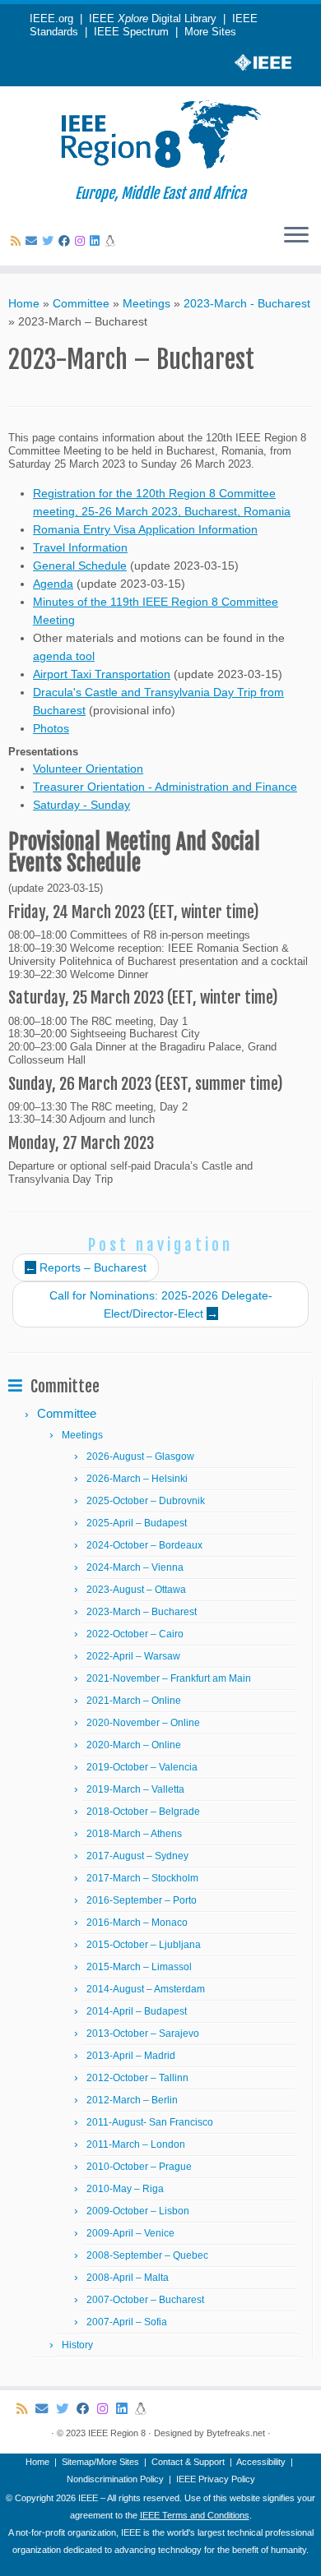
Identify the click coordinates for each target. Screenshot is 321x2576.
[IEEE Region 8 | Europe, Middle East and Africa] (160, 136)
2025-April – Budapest (137, 1523)
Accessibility (261, 2462)
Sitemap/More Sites (100, 2462)
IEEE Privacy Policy (216, 2479)
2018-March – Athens (134, 1834)
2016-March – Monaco (137, 1923)
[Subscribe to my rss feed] (18, 241)
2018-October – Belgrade (143, 1812)
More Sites (210, 32)
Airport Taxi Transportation (102, 674)
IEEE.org (51, 19)
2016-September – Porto (142, 1900)
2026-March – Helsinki (137, 1479)
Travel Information (80, 547)
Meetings (147, 303)
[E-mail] (34, 241)
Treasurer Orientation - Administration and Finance (165, 787)
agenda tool (64, 656)
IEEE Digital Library (153, 19)
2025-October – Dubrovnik (146, 1501)
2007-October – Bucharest (145, 2300)
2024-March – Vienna (135, 1567)
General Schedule (80, 566)
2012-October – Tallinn (137, 2078)
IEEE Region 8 (117, 2433)
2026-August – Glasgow (140, 1457)
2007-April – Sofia (127, 2322)
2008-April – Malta (128, 2278)
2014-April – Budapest (137, 2011)
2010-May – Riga (125, 2189)
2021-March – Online (134, 1701)
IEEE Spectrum (131, 32)
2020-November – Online (143, 1723)
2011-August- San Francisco (150, 2122)
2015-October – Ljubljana (144, 1945)
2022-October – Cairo (135, 1634)
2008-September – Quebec (147, 2255)
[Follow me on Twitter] (50, 241)
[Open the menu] (296, 236)
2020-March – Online (134, 1745)
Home (24, 303)
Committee (81, 303)
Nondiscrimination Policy (115, 2479)
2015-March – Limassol (139, 1967)
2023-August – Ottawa (136, 1590)
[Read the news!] (112, 241)
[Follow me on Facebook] (67, 241)
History (77, 2345)
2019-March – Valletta (135, 1789)
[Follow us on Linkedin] (97, 241)
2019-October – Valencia (142, 1767)
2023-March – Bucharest (142, 1612)
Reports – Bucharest (86, 1267)
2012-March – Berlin (132, 2100)
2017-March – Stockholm (142, 1878)
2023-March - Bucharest (247, 303)
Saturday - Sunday (81, 805)
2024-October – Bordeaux (144, 1545)
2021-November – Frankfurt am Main (169, 1678)
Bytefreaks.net (236, 2433)
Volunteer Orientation (88, 769)
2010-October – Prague (139, 2167)
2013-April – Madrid (131, 2056)
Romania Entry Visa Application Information (145, 529)
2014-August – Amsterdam (146, 1989)
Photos (51, 728)
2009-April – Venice (130, 2233)
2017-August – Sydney (137, 1856)
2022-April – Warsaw (133, 1656)
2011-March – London (136, 2144)
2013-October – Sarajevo (143, 2034)
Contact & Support (188, 2462)
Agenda (53, 584)
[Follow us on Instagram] (82, 241)
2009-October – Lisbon (138, 2211)
